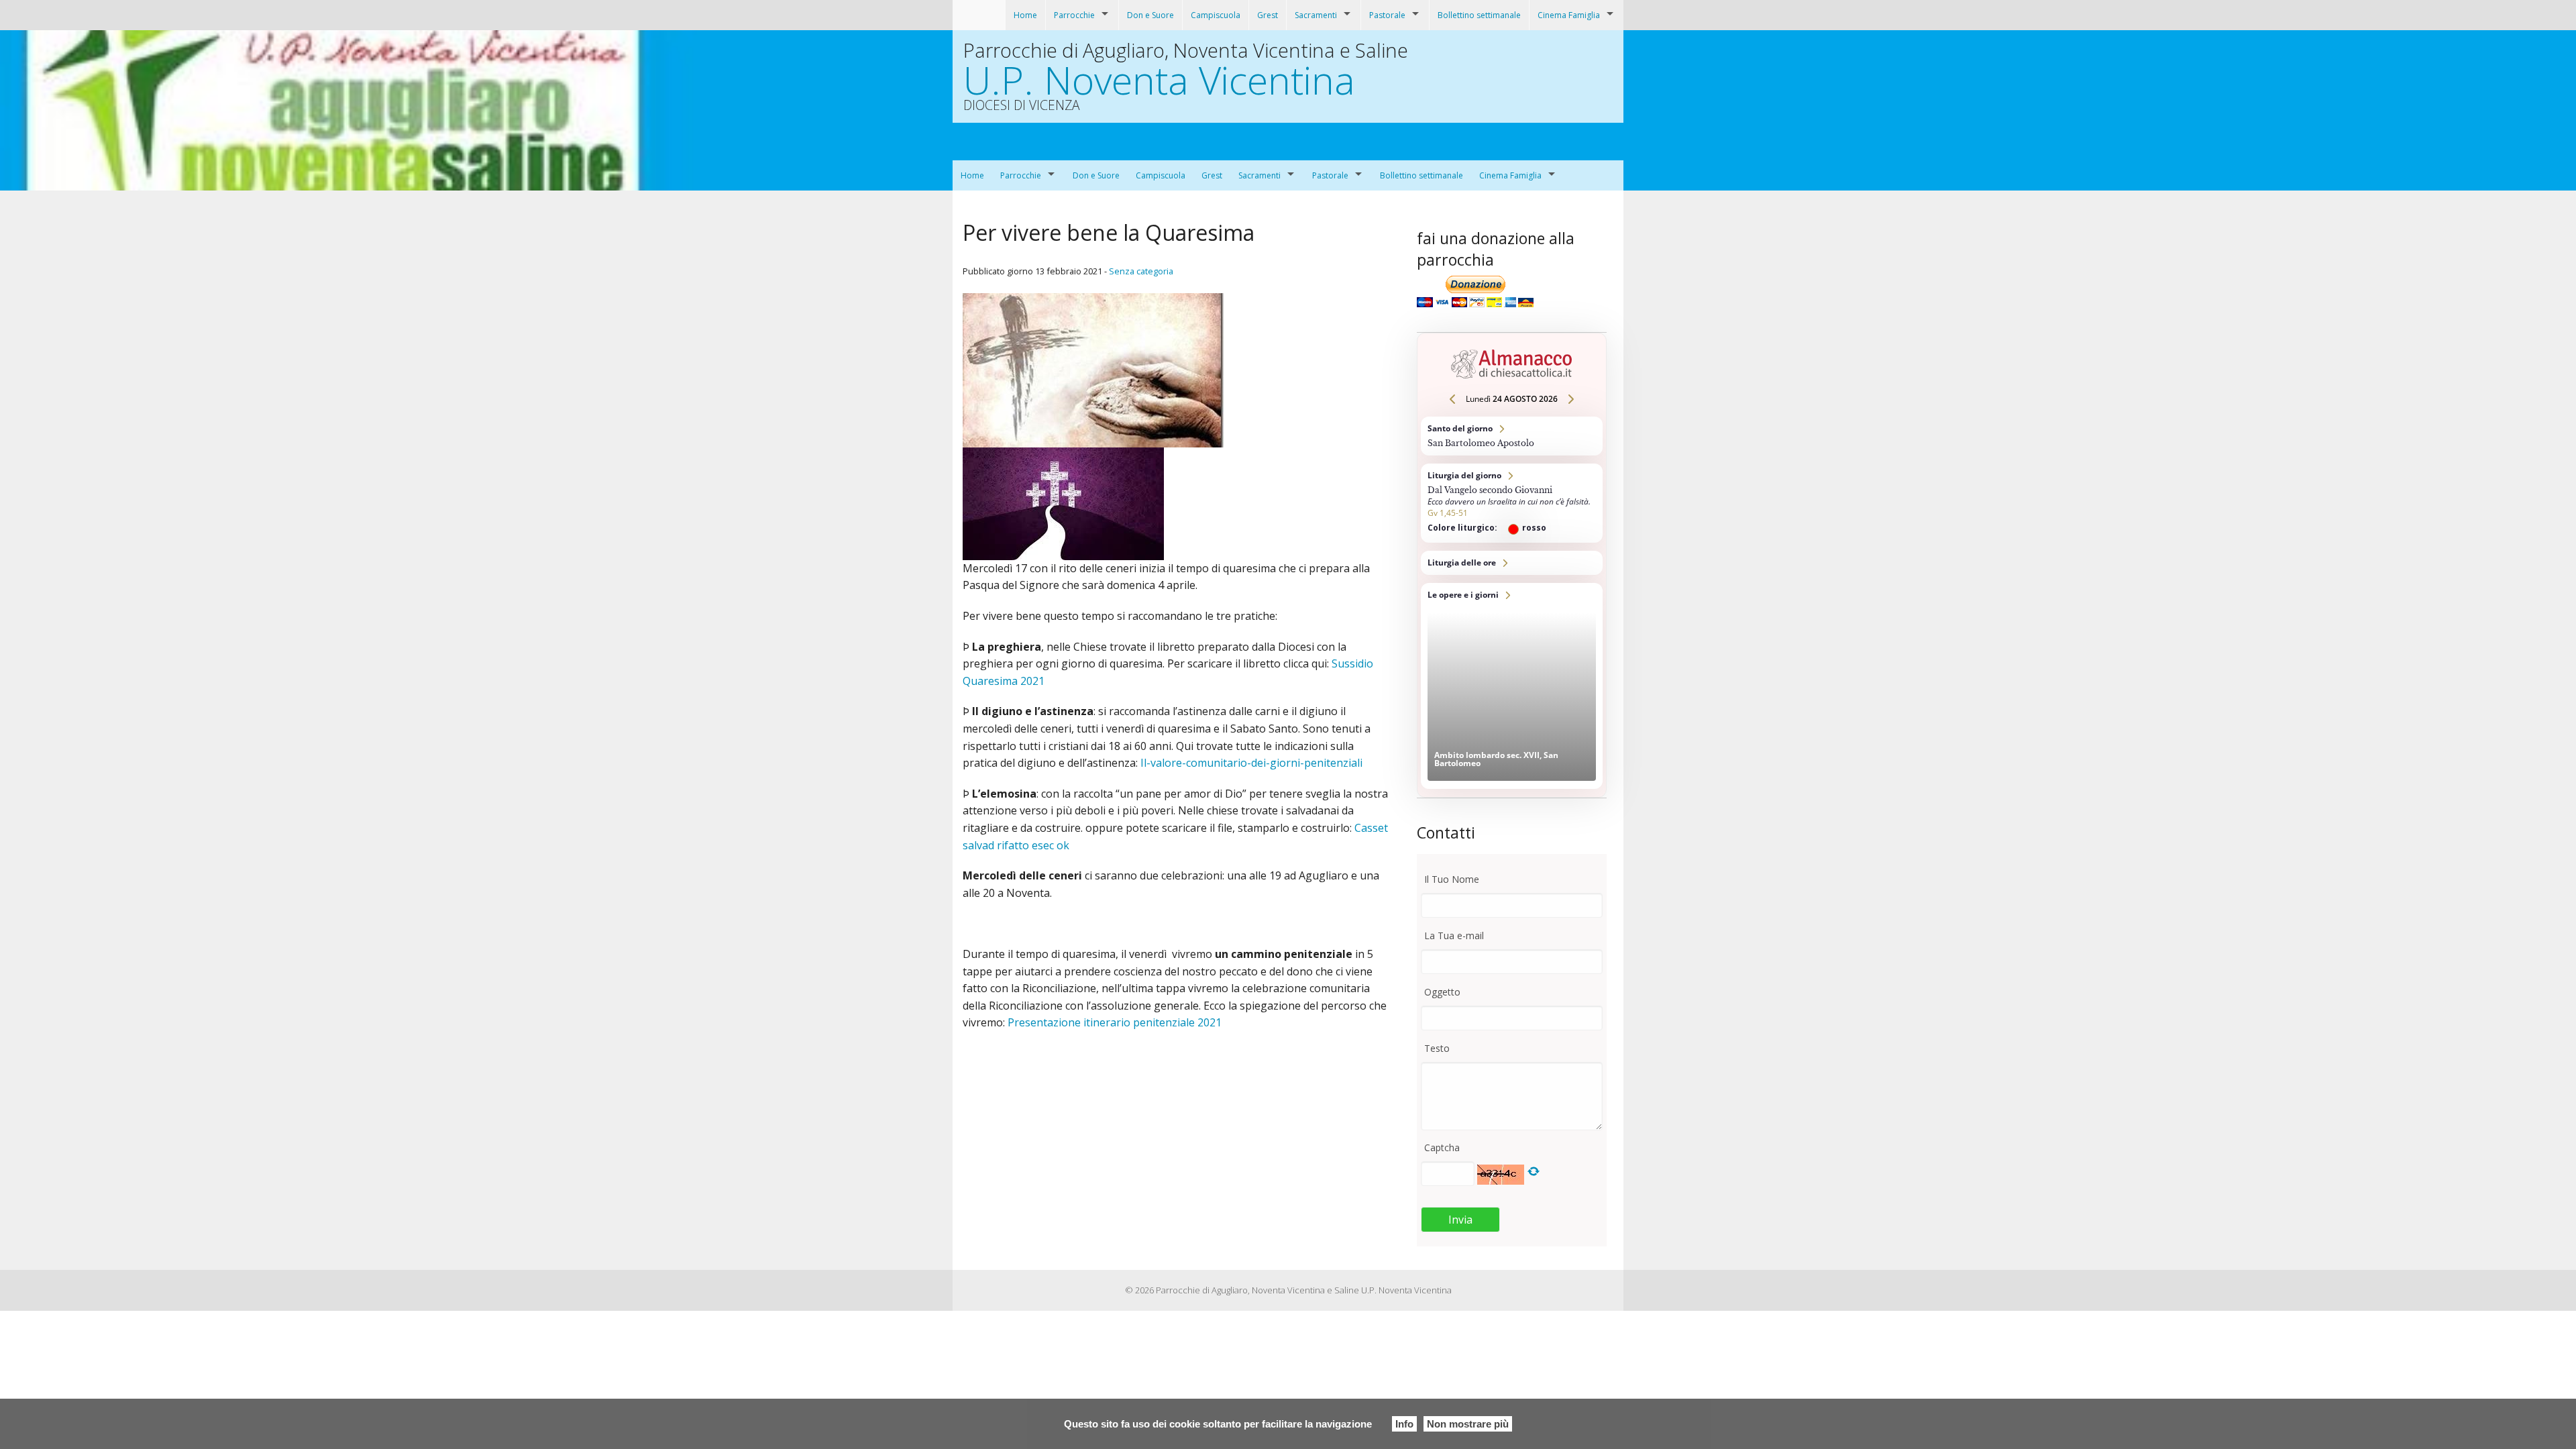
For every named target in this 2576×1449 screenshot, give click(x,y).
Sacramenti (1316, 15)
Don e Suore (1150, 15)
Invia (1460, 1220)
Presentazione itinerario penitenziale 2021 (1115, 1022)
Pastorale (1387, 15)
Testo (1437, 1048)
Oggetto (1442, 992)
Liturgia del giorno (1512, 503)
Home (1025, 15)
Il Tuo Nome (1452, 879)
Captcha (1442, 1147)
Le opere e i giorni (1512, 686)
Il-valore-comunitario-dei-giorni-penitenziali (1251, 763)
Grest (1268, 15)
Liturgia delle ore (1512, 563)
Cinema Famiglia (1569, 15)
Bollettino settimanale (1479, 15)
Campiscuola (1216, 15)
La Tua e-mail (1454, 935)
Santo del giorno (1512, 436)
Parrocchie (1074, 15)
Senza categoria (1141, 271)
